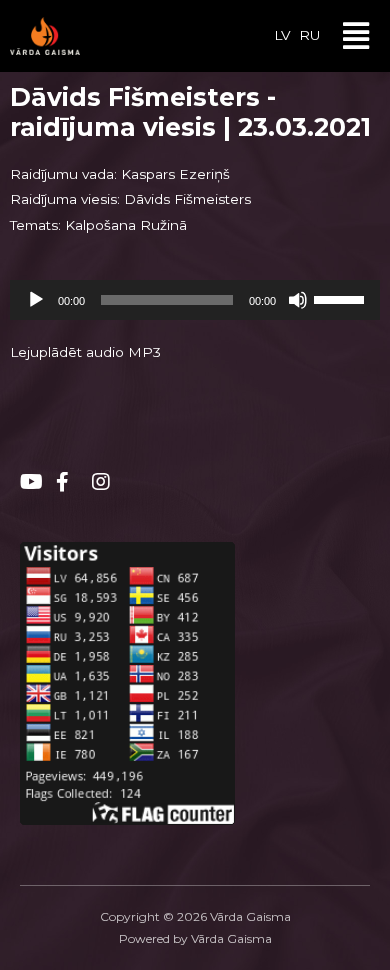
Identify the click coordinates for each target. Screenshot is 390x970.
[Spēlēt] (36, 300)
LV (282, 35)
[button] (356, 36)
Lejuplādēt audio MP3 (85, 352)
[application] (195, 300)
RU (309, 35)
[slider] (342, 298)
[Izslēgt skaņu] (298, 300)
